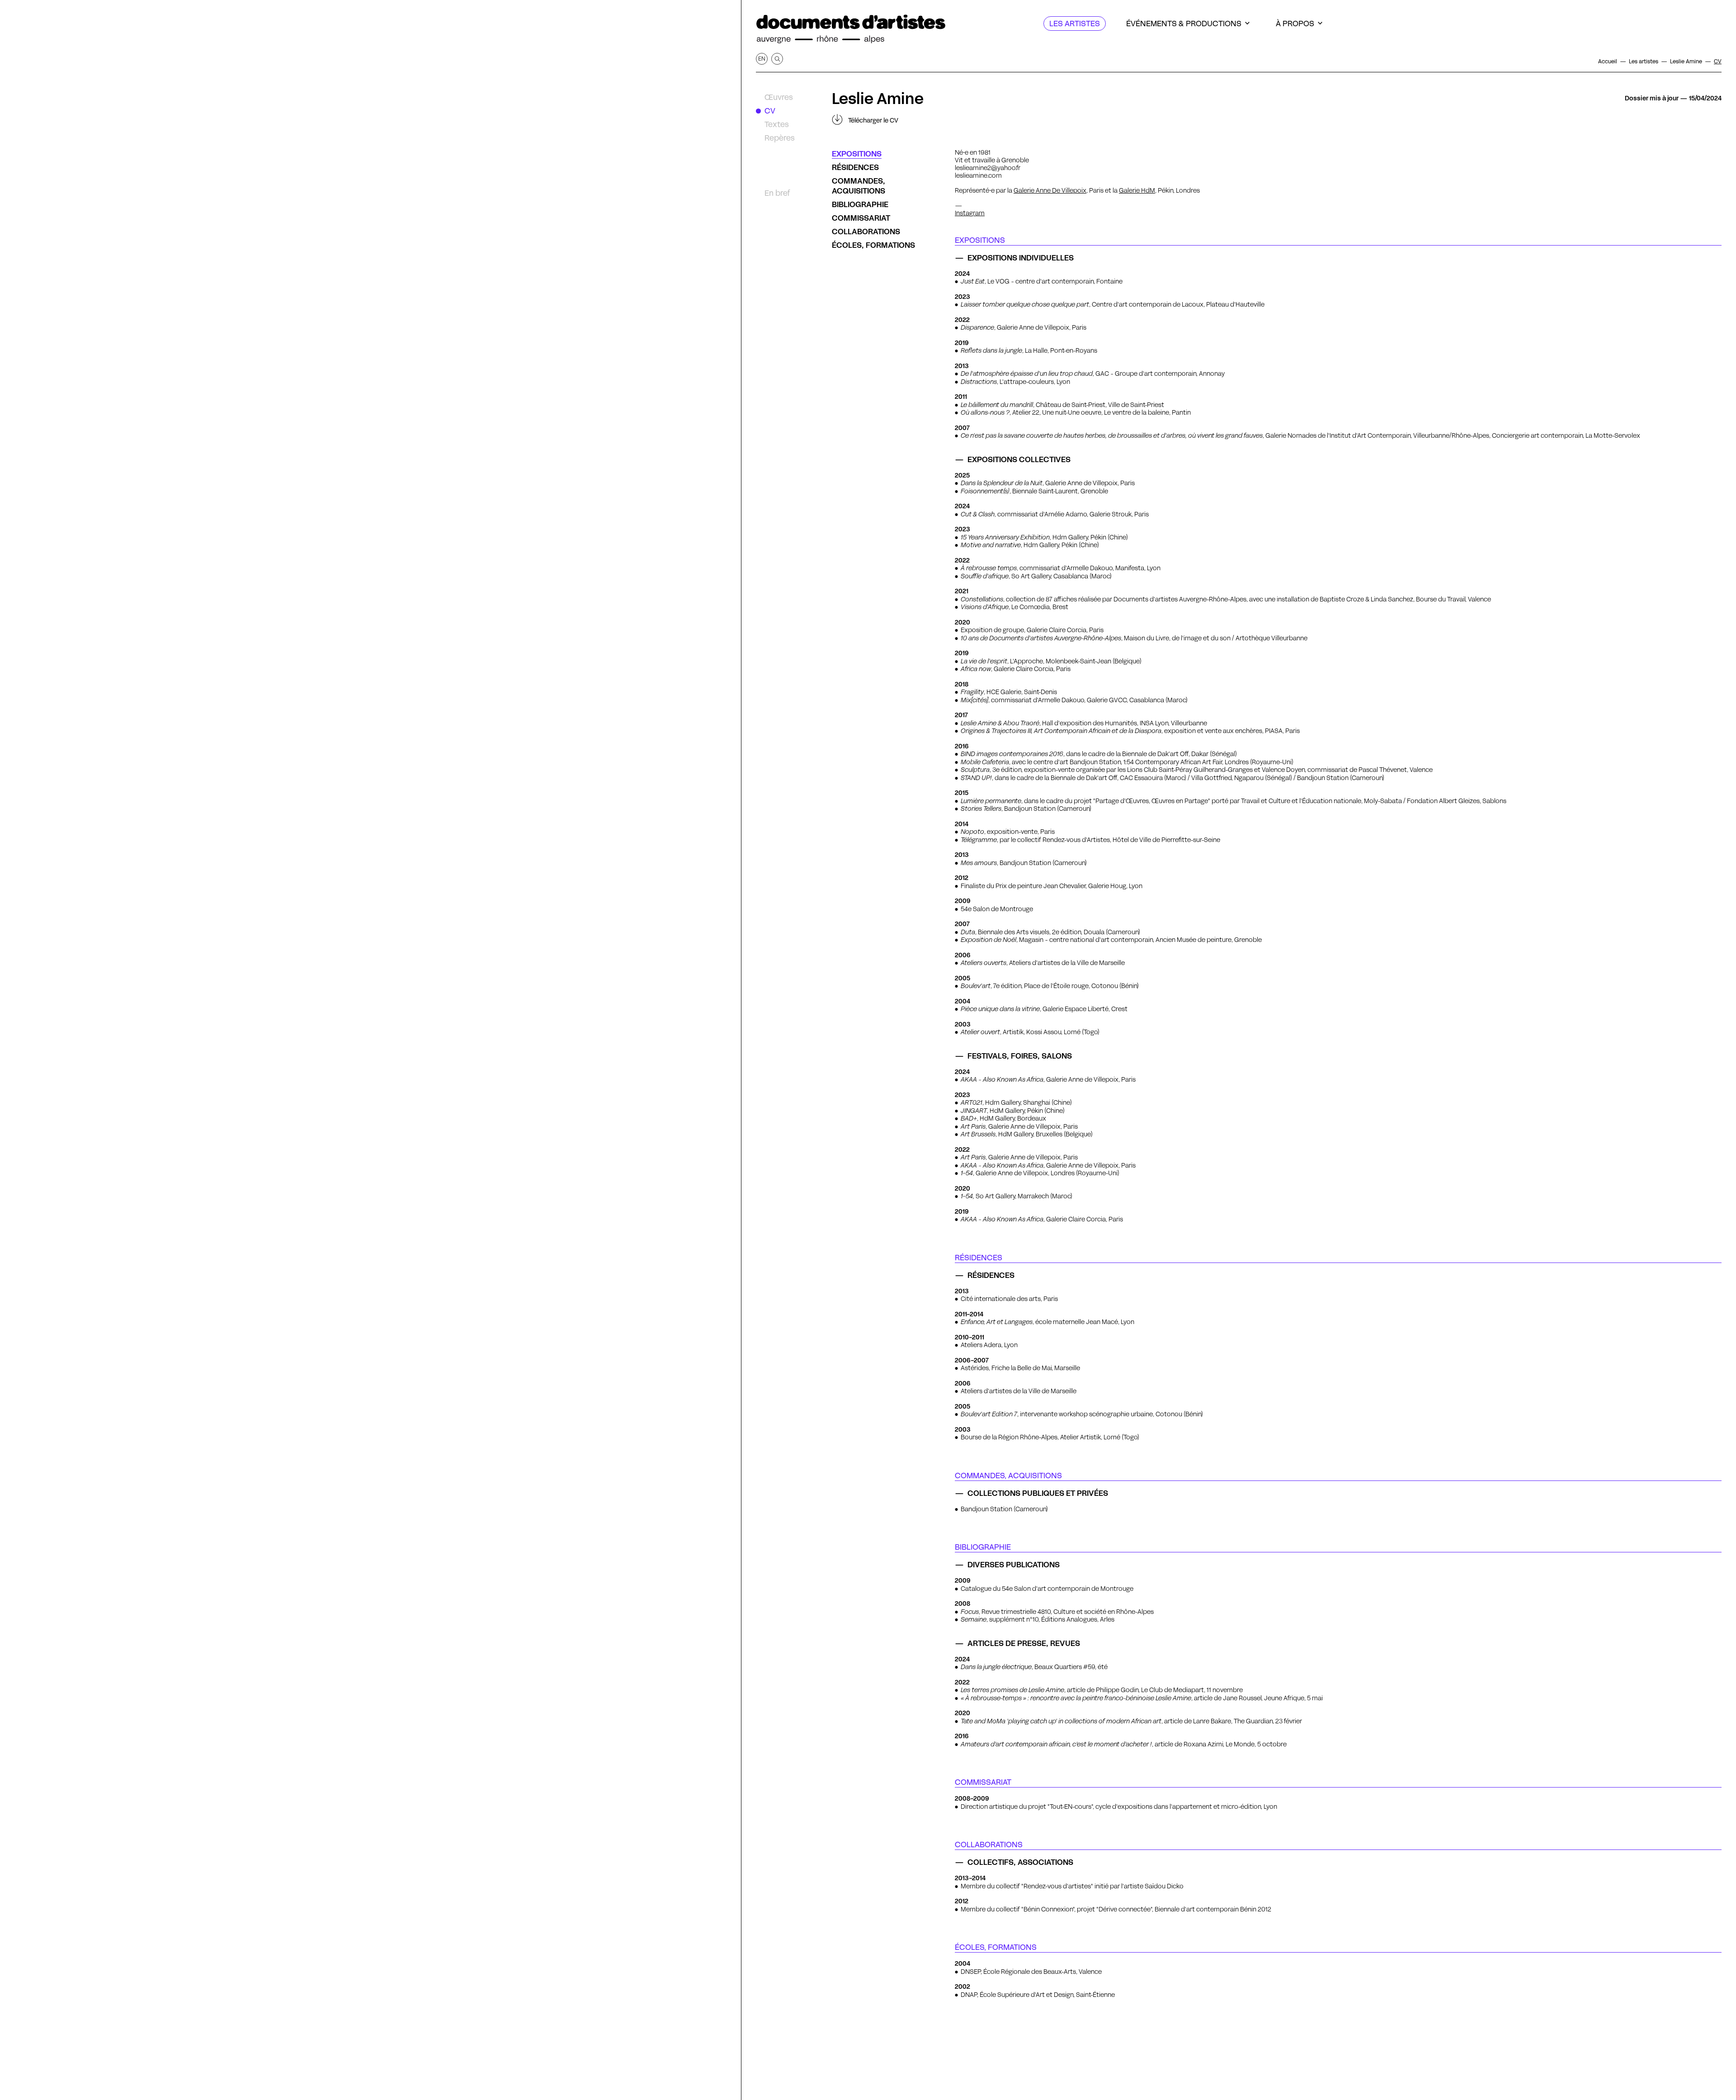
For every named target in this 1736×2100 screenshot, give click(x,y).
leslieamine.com (978, 175)
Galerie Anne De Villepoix (1050, 190)
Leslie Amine (878, 99)
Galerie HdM (1137, 190)
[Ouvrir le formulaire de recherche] (777, 59)
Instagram (970, 213)
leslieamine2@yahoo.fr (988, 168)
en (762, 59)
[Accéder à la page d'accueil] (851, 29)
